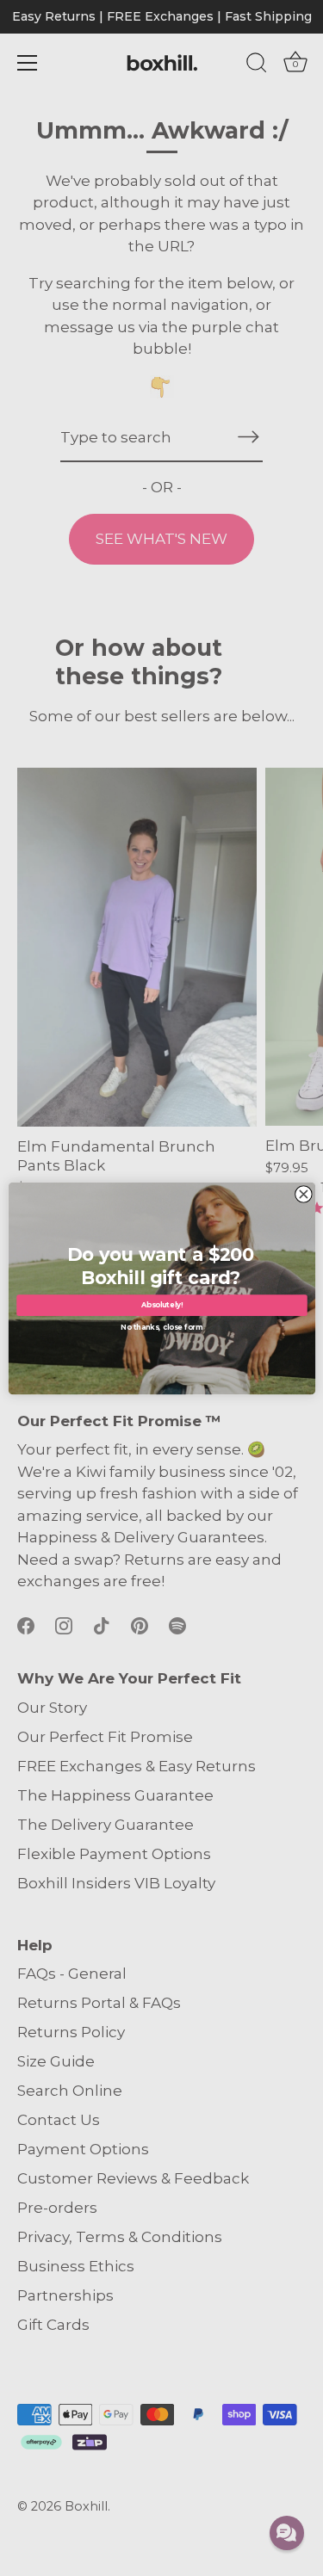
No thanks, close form (161, 1326)
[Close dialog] (304, 1194)
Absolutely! (161, 1305)
